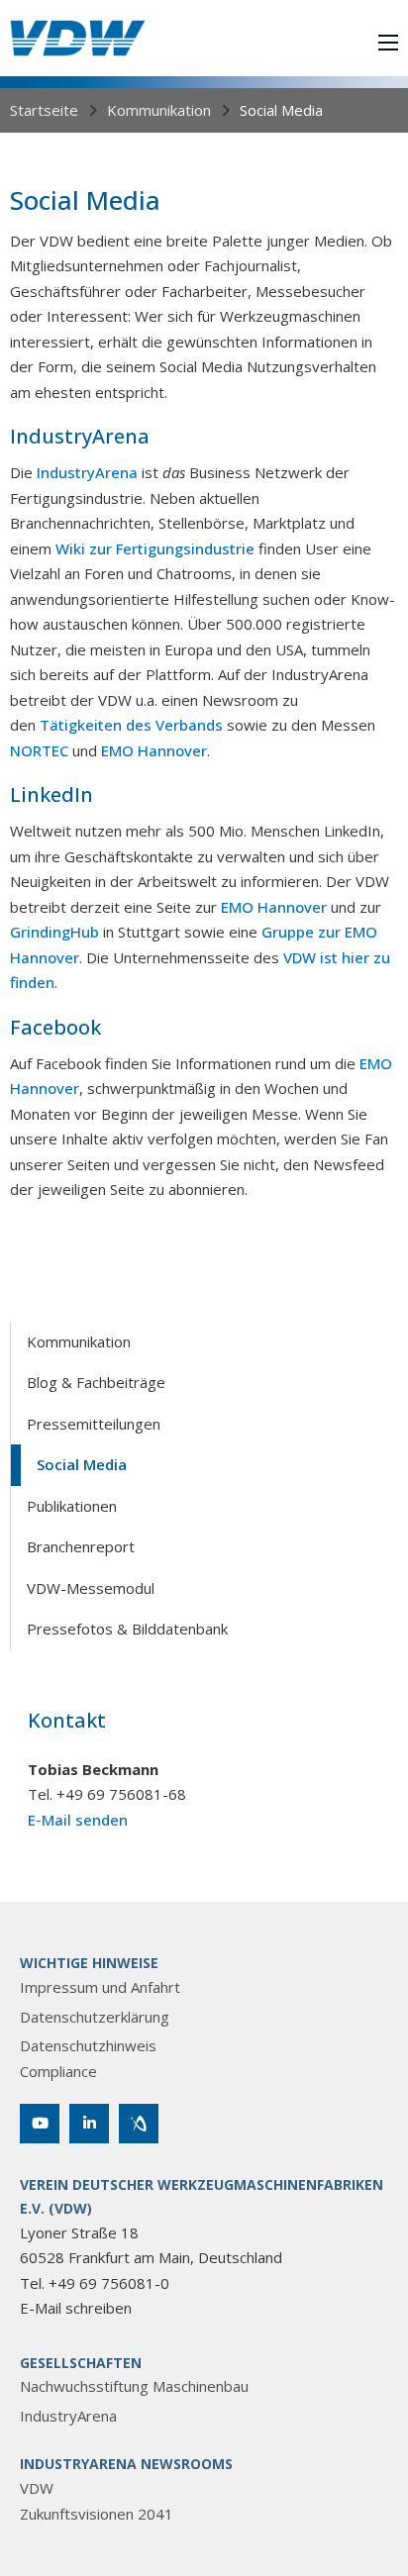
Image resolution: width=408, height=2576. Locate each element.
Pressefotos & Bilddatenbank (127, 1629)
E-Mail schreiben (76, 2308)
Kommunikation (159, 110)
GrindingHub (54, 932)
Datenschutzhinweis (88, 2045)
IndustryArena (87, 472)
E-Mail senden (78, 1820)
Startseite (44, 110)
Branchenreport (81, 1546)
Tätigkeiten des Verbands (131, 725)
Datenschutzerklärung (95, 2017)
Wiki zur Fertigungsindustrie (155, 548)
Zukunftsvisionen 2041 (97, 2514)
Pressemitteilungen (94, 1424)
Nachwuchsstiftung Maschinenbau (134, 2386)
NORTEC (39, 750)
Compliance (58, 2071)
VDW (37, 2488)
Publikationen (72, 1506)
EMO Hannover (154, 750)
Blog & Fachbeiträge (96, 1382)
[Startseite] (78, 38)
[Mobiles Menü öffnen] (388, 43)
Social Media (82, 1464)
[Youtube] (40, 2124)
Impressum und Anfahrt (100, 1987)
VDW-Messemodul (91, 1588)
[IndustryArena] (139, 2124)
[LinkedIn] (89, 2124)
